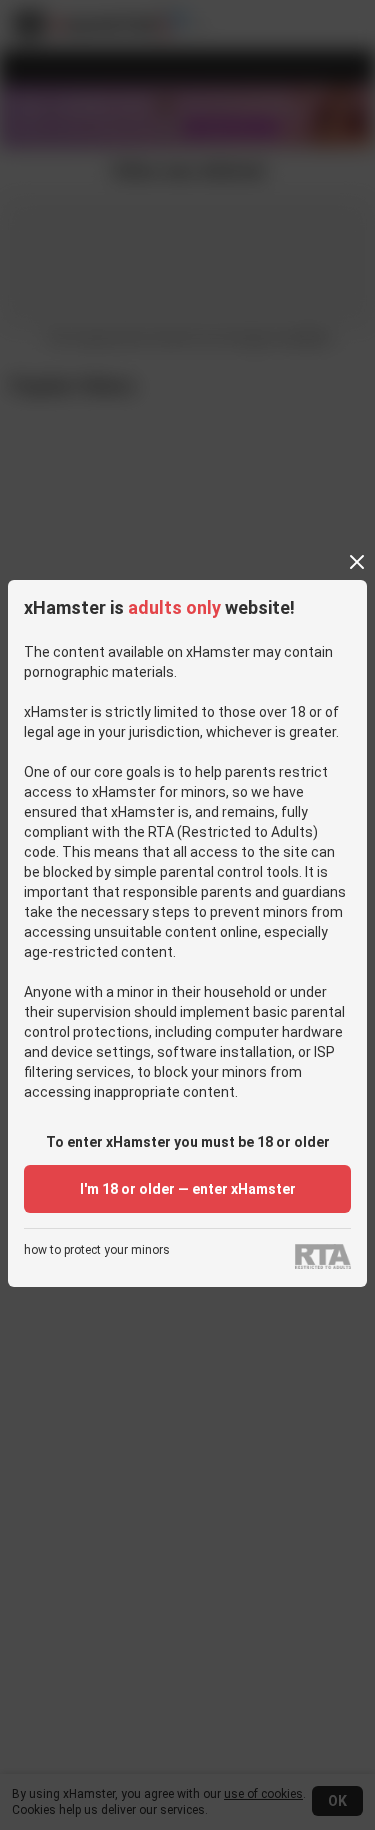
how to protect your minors (97, 1250)
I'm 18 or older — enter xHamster (188, 1189)
